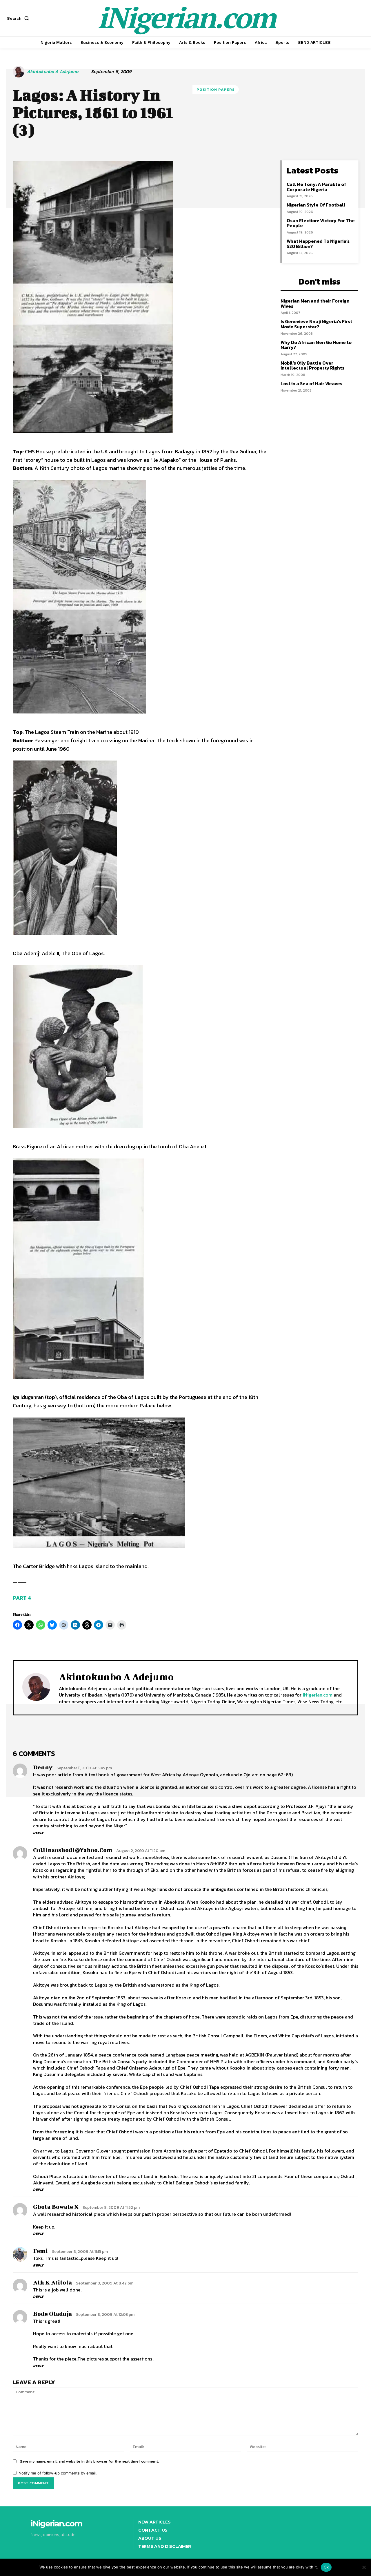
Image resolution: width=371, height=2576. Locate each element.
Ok (326, 2567)
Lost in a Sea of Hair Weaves (311, 383)
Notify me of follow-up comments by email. (58, 2473)
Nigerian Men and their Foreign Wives (315, 303)
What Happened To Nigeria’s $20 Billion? (318, 244)
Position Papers (216, 89)
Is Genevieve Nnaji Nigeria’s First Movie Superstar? (316, 324)
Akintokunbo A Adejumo (53, 71)
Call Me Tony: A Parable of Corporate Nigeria (316, 187)
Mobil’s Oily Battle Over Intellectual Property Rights (312, 365)
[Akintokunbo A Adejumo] (19, 72)
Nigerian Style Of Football (316, 205)
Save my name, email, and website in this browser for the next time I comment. (89, 2461)
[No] (364, 2567)
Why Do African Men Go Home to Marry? (316, 345)
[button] (19, 18)
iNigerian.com (318, 1695)
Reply (38, 1833)
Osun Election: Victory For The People (321, 223)
